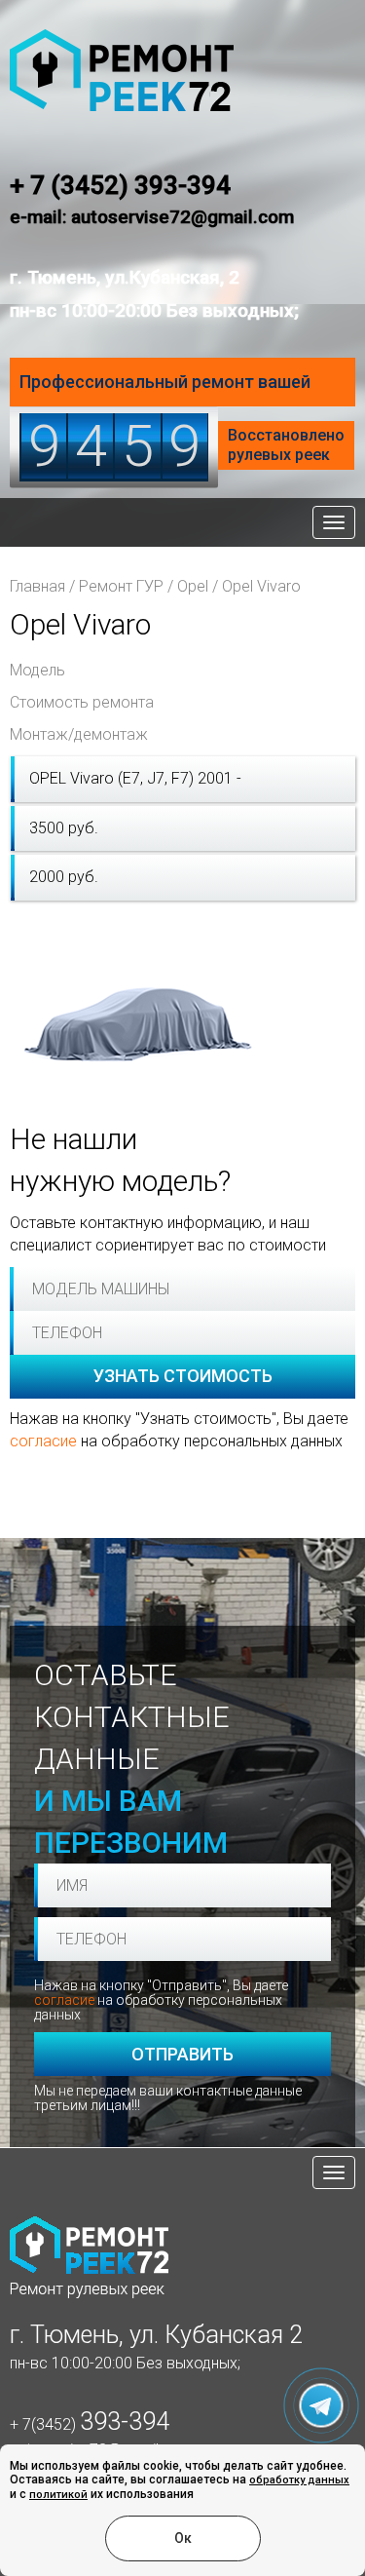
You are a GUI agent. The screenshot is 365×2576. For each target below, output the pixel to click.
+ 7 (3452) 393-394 (120, 185)
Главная (37, 586)
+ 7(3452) (90, 2424)
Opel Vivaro (261, 586)
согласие (43, 1441)
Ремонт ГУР (121, 586)
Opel (193, 586)
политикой (58, 2495)
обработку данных (299, 2480)
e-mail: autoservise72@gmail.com (152, 217)
